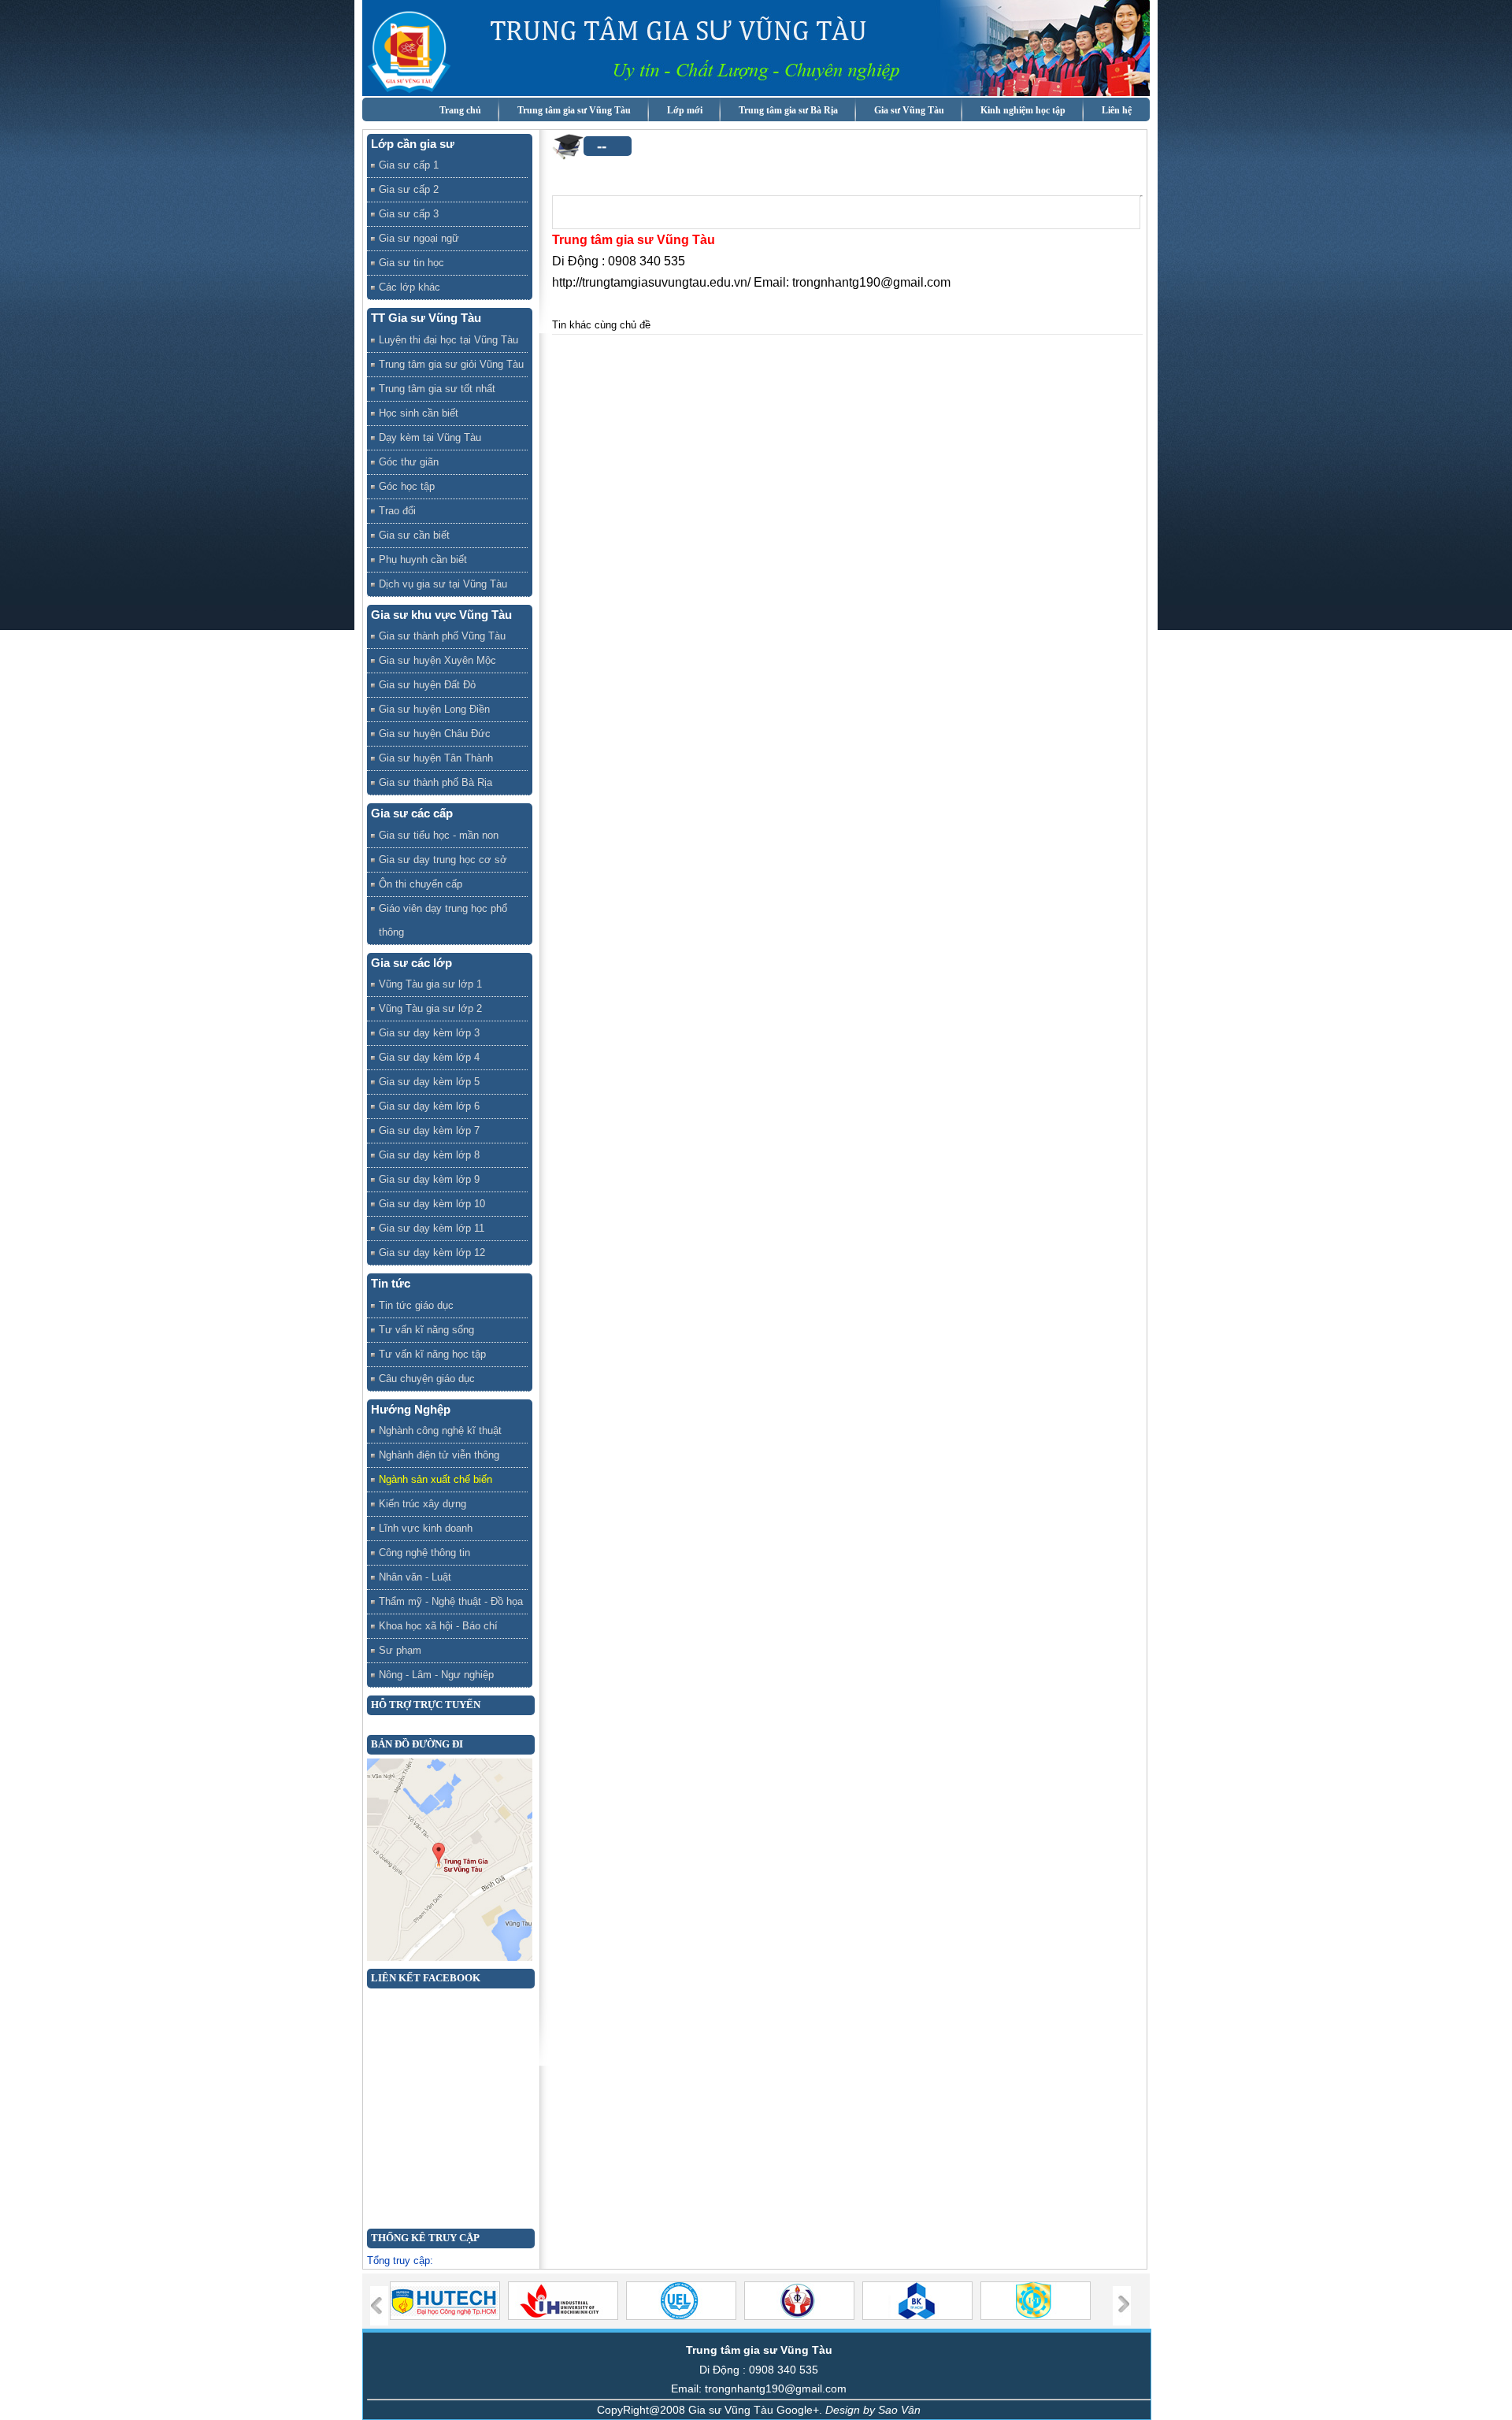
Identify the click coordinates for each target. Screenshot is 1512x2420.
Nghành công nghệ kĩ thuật (440, 1431)
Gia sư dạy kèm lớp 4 (429, 1057)
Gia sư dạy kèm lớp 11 (432, 1228)
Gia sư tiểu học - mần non (439, 835)
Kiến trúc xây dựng (422, 1504)
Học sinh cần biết (419, 413)
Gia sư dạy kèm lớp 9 (429, 1179)
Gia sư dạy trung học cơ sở (443, 860)
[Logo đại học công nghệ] (447, 2316)
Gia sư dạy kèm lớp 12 (432, 1253)
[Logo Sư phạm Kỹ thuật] (801, 2316)
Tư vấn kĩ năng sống (426, 1330)
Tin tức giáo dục (416, 1305)
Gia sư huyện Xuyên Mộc (437, 660)
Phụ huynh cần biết (423, 560)
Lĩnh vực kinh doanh (426, 1528)
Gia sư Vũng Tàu (909, 110)
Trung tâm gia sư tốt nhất (437, 389)
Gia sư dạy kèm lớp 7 (429, 1130)
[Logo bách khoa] (919, 2316)
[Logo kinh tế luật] (683, 2316)
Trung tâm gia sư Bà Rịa (788, 110)
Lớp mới (685, 110)
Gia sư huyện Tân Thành (436, 758)
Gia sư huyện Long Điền (434, 709)
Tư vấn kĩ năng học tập (432, 1354)
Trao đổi (397, 511)
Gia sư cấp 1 (409, 165)
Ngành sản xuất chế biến (435, 1479)
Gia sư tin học (411, 263)
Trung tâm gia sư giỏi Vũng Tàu (451, 364)
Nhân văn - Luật (415, 1577)
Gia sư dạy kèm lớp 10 (432, 1204)
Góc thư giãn (409, 462)
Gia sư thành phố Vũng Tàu (442, 636)
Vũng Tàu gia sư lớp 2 (430, 1008)
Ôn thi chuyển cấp (421, 884)
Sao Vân (899, 2410)
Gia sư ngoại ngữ (419, 238)
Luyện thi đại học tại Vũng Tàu (448, 340)
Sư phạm (400, 1650)
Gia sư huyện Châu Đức (435, 734)
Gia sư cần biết (414, 535)
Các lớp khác (409, 287)
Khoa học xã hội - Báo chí (438, 1626)
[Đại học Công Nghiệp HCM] (565, 2316)
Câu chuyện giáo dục (427, 1379)
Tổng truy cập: (400, 2261)
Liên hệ (1117, 110)
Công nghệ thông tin (424, 1553)
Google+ (798, 2410)
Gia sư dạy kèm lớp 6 (429, 1106)
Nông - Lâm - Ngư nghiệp (436, 1675)
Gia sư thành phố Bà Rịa (435, 782)
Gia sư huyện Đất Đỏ (427, 685)
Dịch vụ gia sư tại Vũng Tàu (443, 584)
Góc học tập (407, 486)
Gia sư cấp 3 (409, 214)
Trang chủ (460, 110)
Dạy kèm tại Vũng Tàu (430, 437)
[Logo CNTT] (1038, 2316)
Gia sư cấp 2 (409, 189)
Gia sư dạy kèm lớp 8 (429, 1155)
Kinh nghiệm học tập (1023, 110)
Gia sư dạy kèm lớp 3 (429, 1033)
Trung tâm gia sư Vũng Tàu (574, 110)
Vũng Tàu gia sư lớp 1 (430, 984)
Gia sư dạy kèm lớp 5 (429, 1082)
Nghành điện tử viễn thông (439, 1455)
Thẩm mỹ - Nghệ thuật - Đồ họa (451, 1601)
